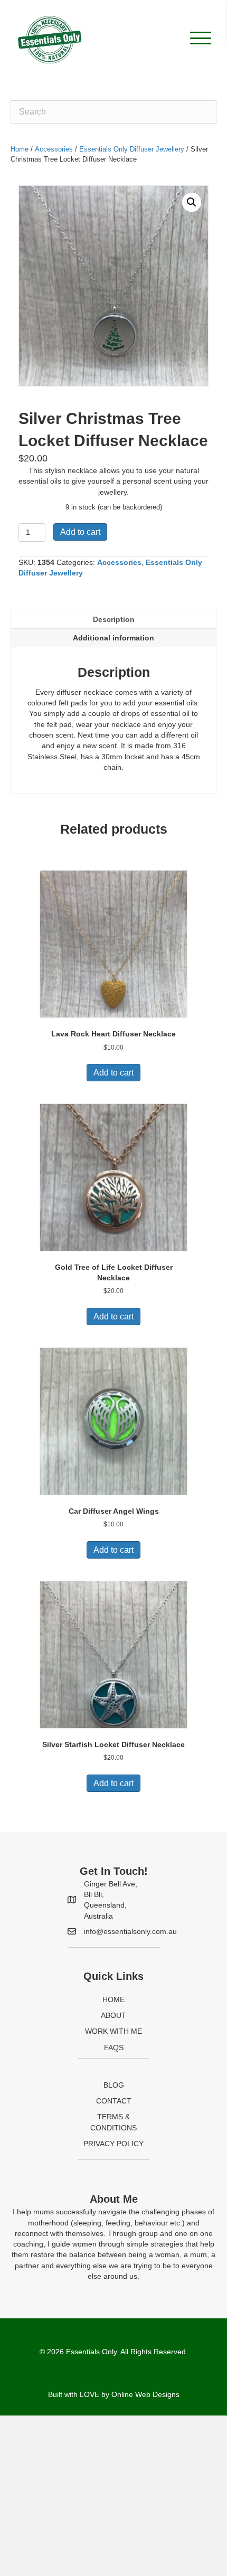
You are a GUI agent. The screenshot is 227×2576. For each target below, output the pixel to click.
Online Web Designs (145, 2394)
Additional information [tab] (113, 638)
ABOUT (113, 2015)
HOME (113, 1999)
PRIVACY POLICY (113, 2144)
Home (20, 149)
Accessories (54, 149)
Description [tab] (114, 619)
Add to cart (80, 532)
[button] (198, 38)
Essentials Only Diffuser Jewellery (132, 149)
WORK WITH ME (113, 2031)
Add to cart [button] (113, 1073)
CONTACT (114, 2101)
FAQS (114, 2047)
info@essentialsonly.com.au (130, 1931)
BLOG (114, 2085)
